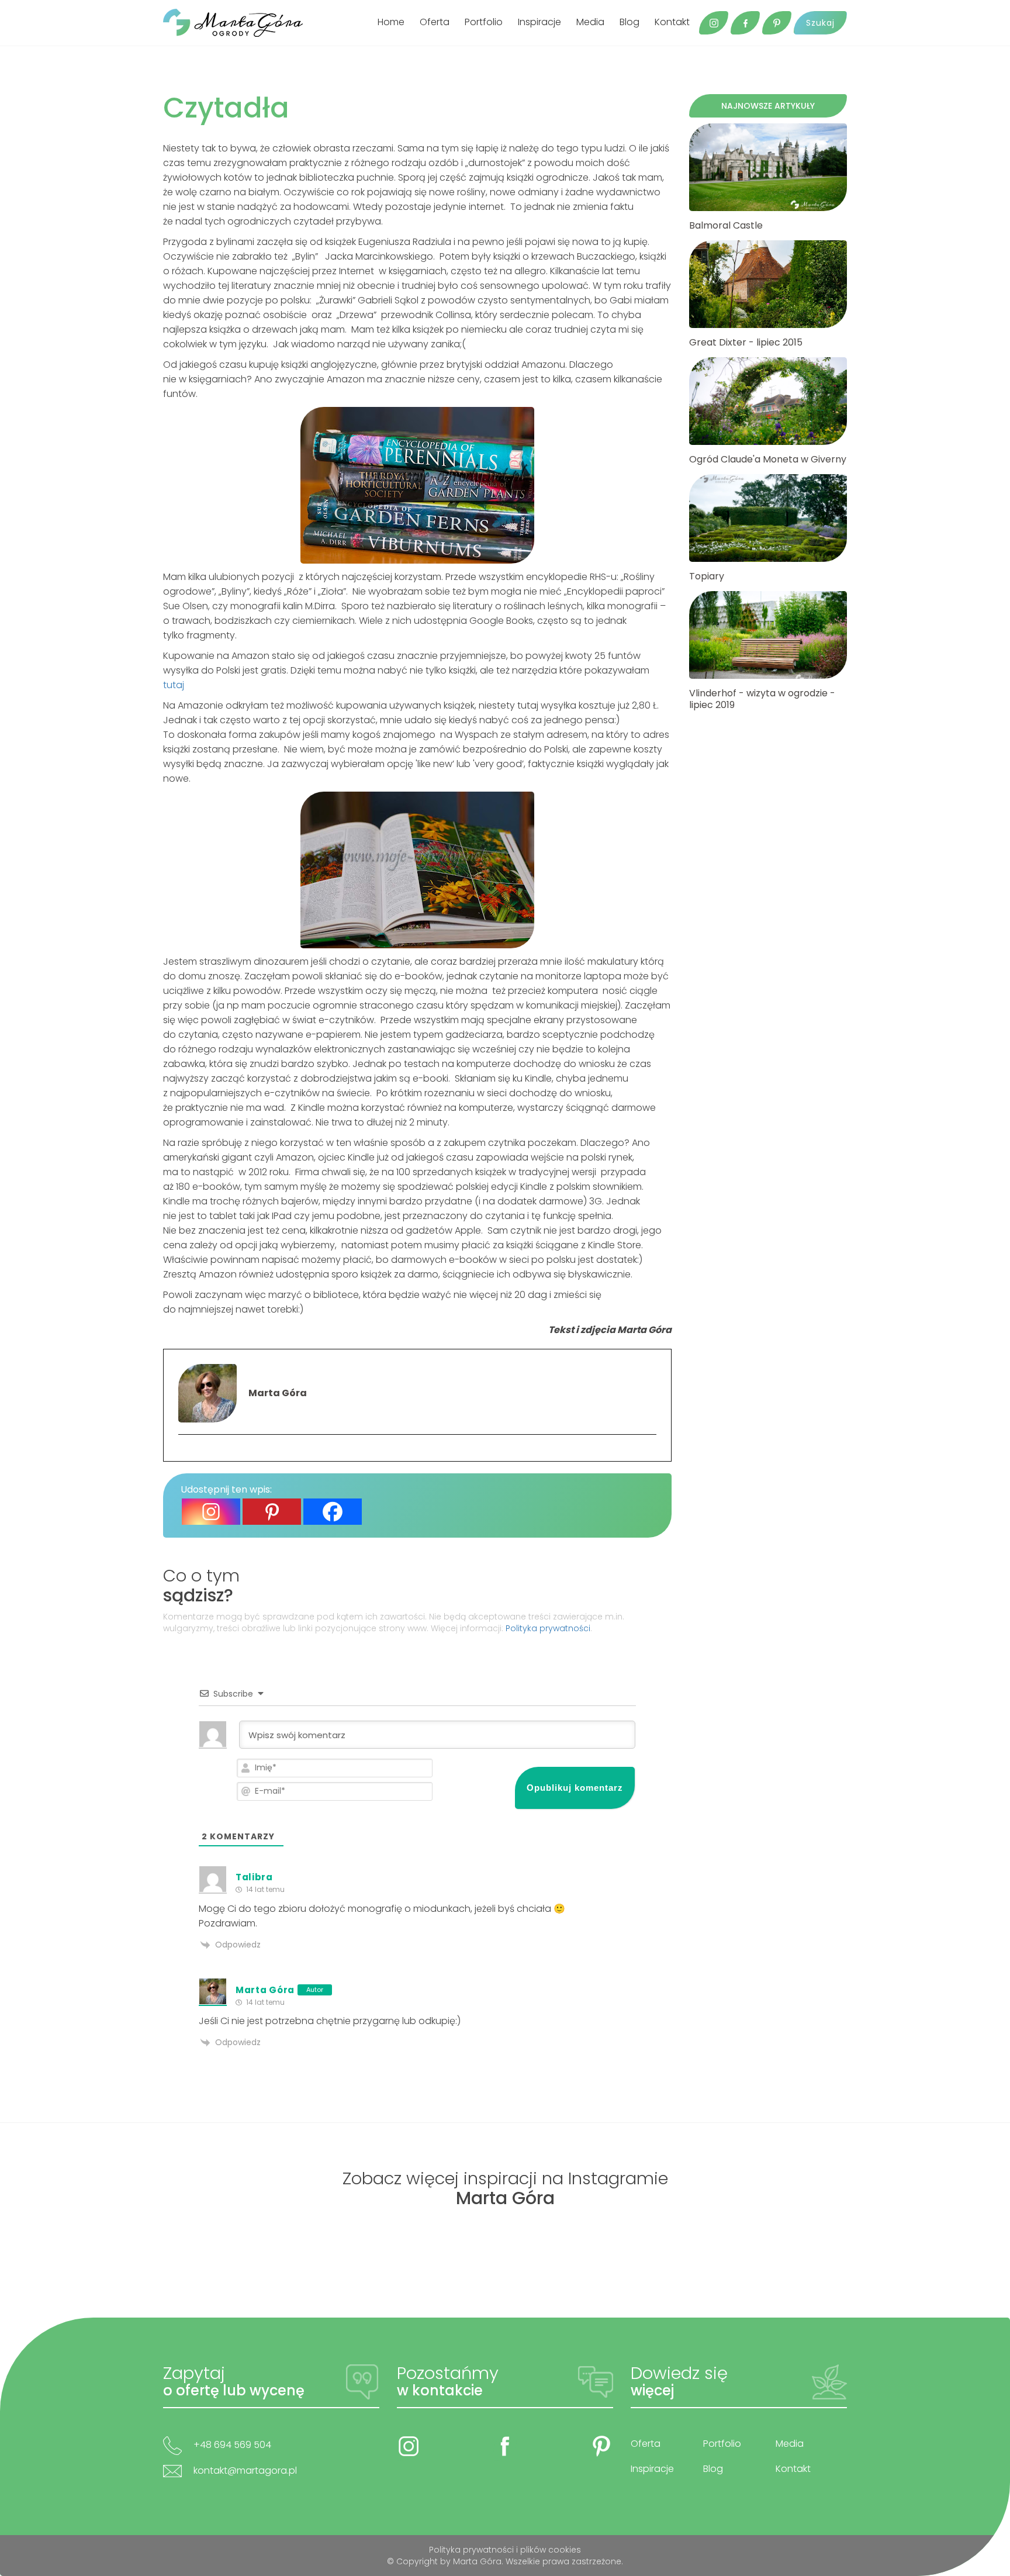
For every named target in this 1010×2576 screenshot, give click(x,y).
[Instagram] (211, 1512)
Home (391, 22)
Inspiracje (539, 22)
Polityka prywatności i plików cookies (505, 2550)
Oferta (435, 22)
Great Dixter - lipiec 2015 (746, 343)
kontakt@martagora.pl (245, 2470)
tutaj (174, 685)
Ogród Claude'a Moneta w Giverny (768, 460)
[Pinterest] (272, 1512)
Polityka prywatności (548, 1628)
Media (590, 22)
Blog (629, 22)
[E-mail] (184, 1453)
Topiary (707, 576)
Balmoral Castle (726, 226)
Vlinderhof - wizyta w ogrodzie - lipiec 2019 (762, 699)
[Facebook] (333, 1512)
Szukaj (820, 23)
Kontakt (672, 22)
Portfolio (484, 22)
